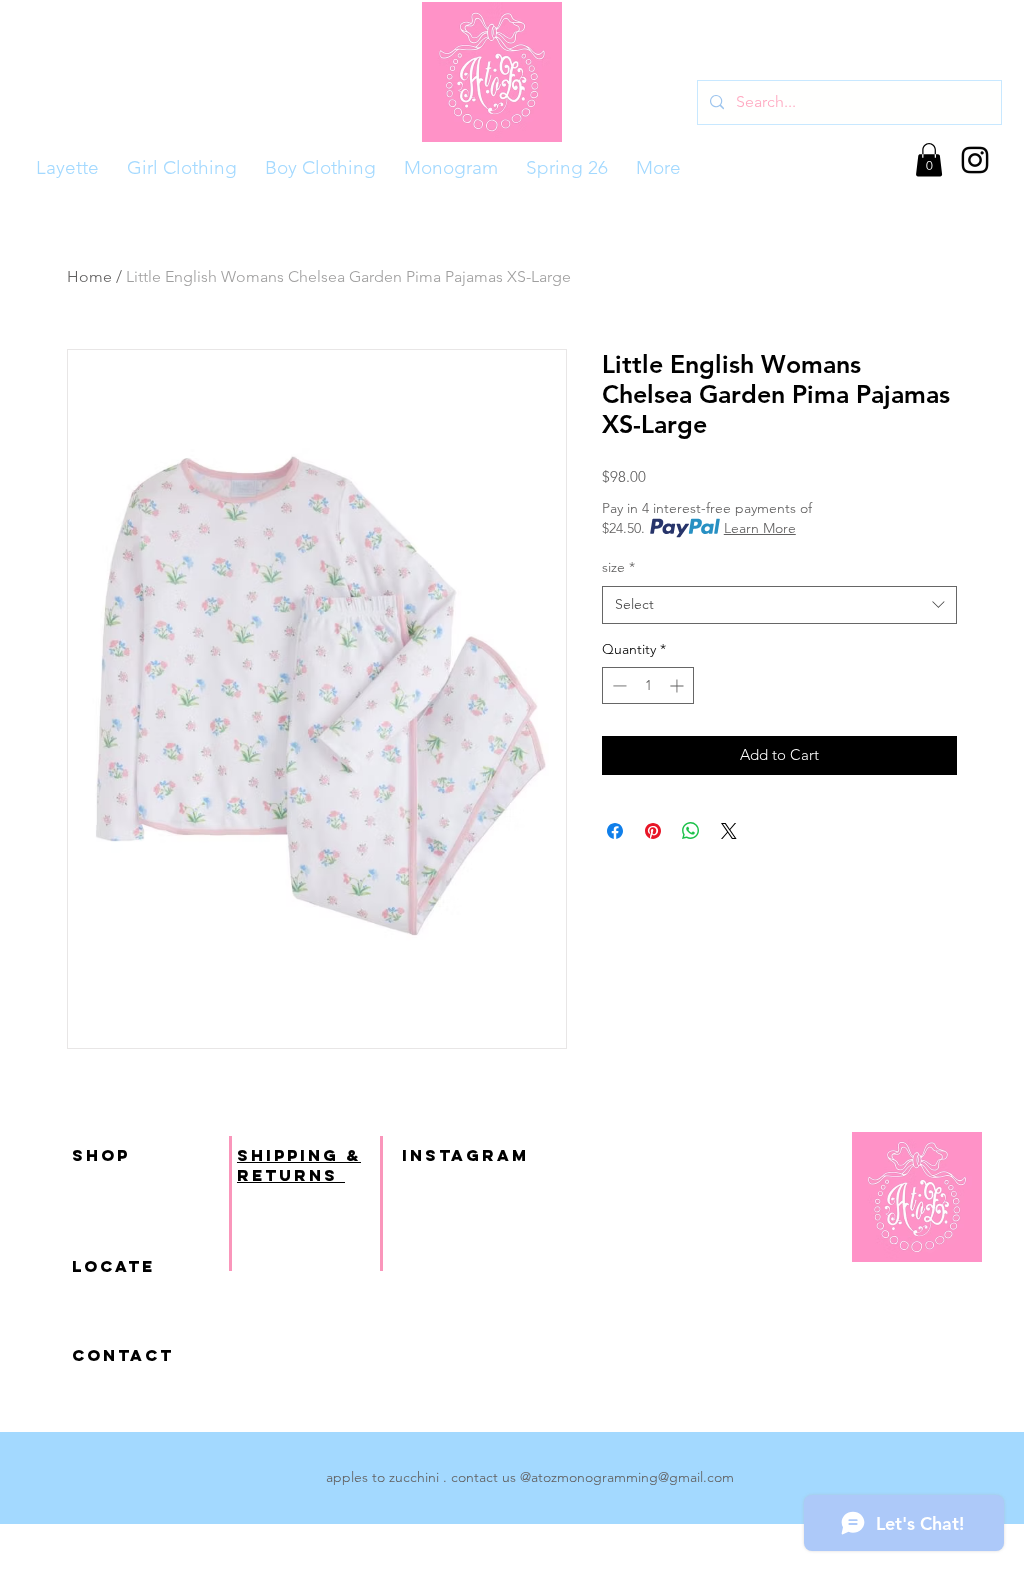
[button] (929, 159)
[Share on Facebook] (615, 831)
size (618, 567)
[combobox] (779, 605)
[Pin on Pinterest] (653, 831)
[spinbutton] (648, 685)
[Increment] (678, 685)
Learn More (760, 528)
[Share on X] (729, 831)
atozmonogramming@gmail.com (632, 1477)
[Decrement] (617, 685)
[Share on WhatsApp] (691, 831)
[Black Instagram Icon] (975, 160)
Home (89, 276)
